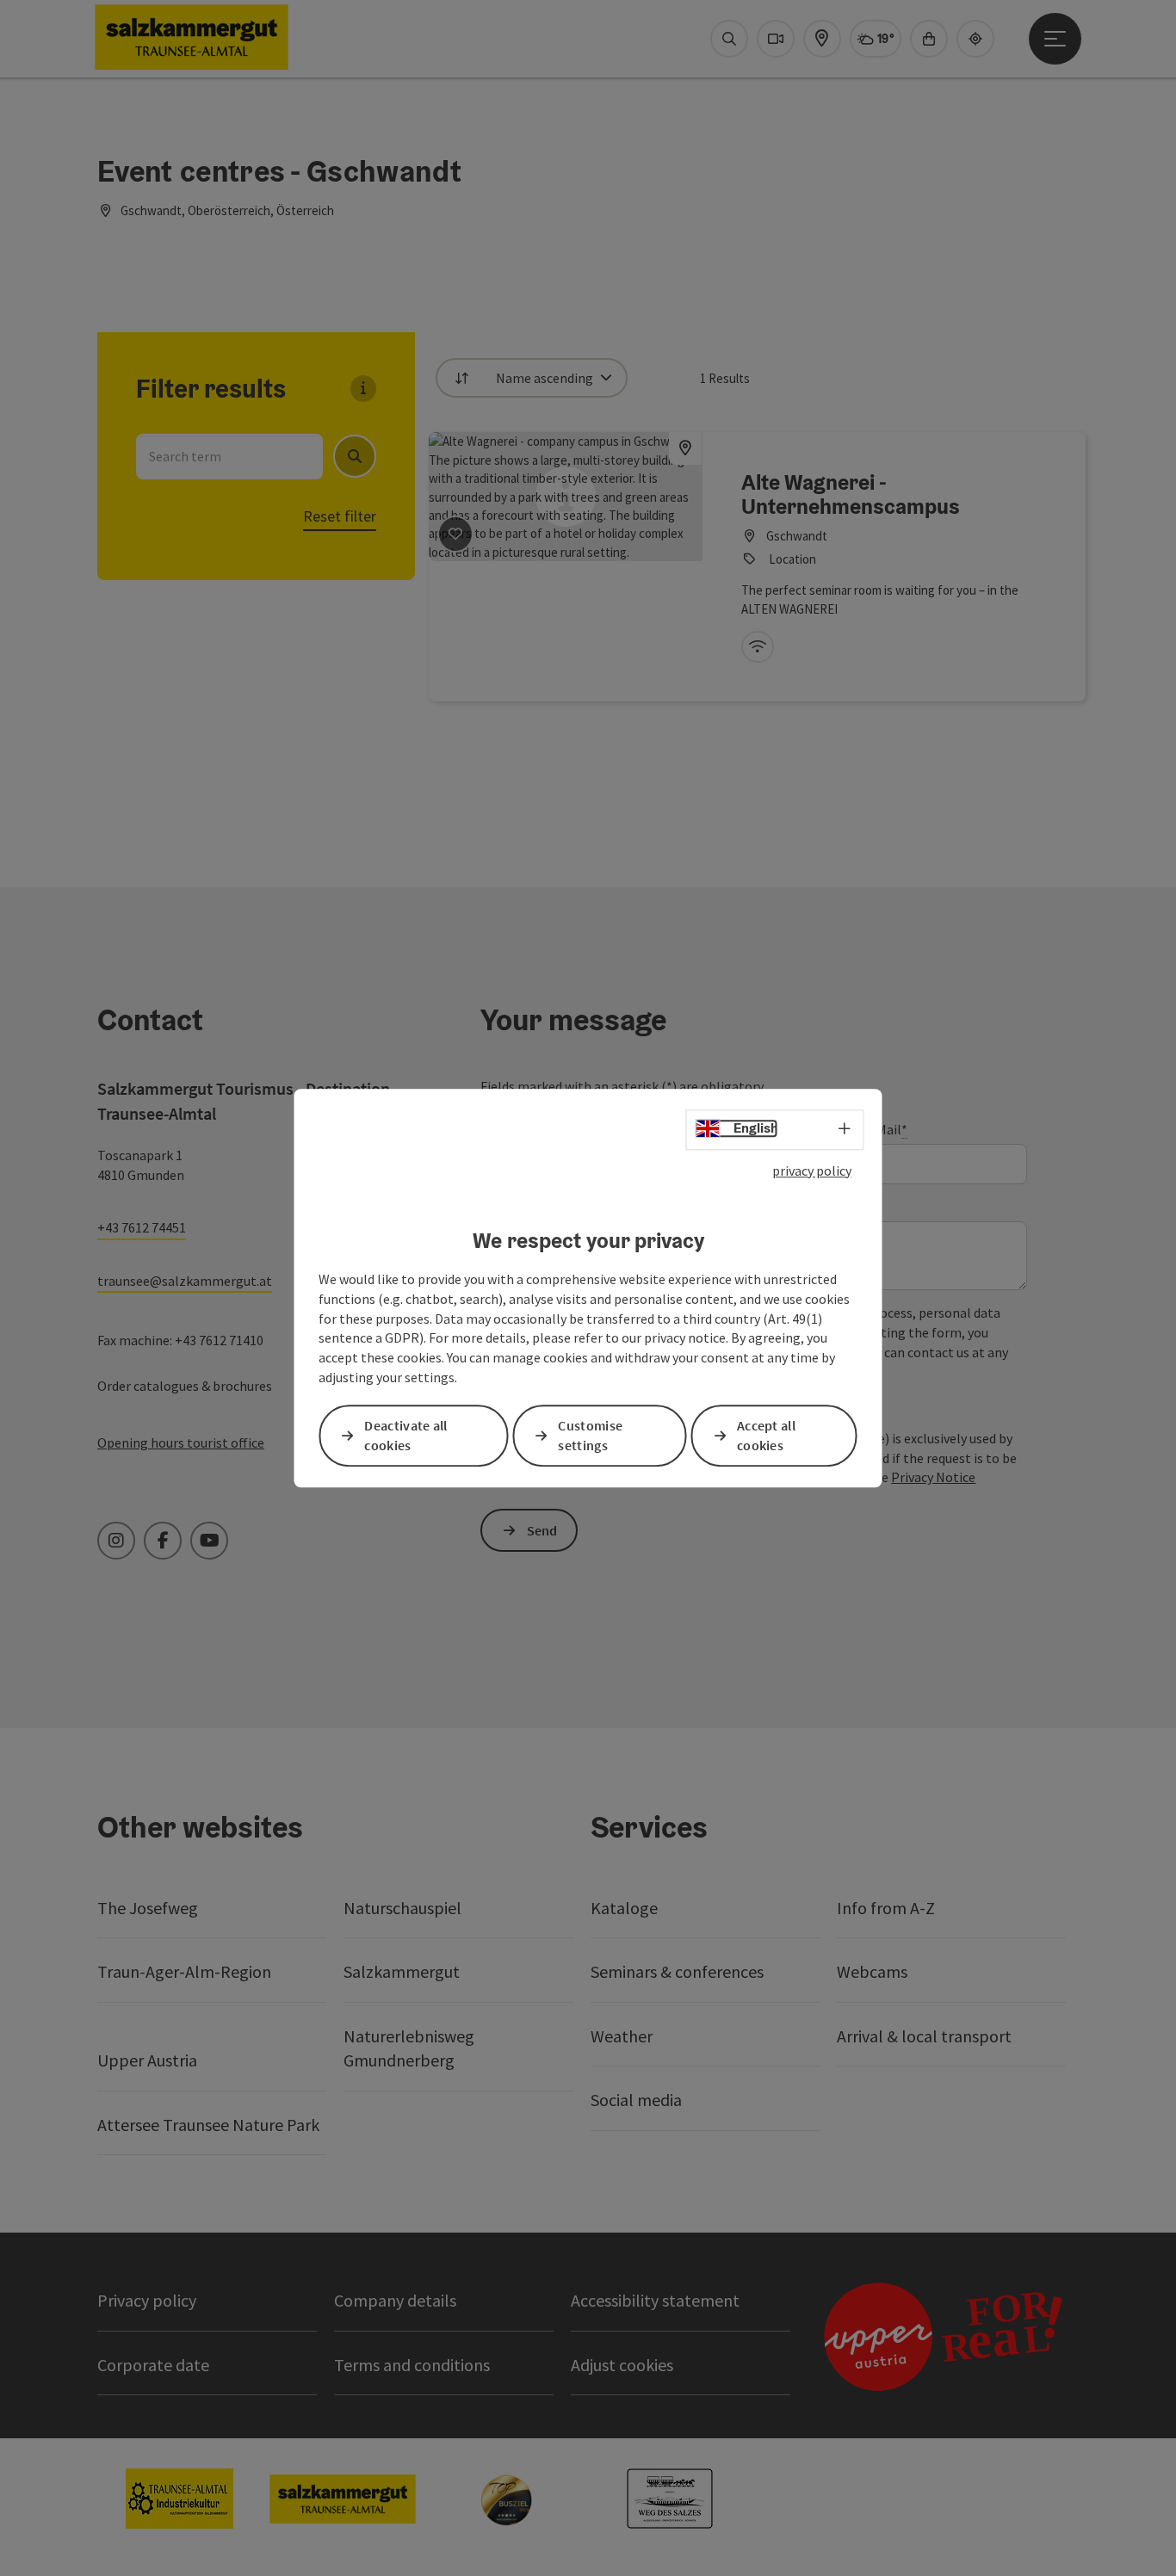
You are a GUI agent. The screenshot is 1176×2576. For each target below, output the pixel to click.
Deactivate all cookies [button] (405, 1435)
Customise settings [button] (590, 1435)
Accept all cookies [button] (766, 1435)
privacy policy (812, 1171)
